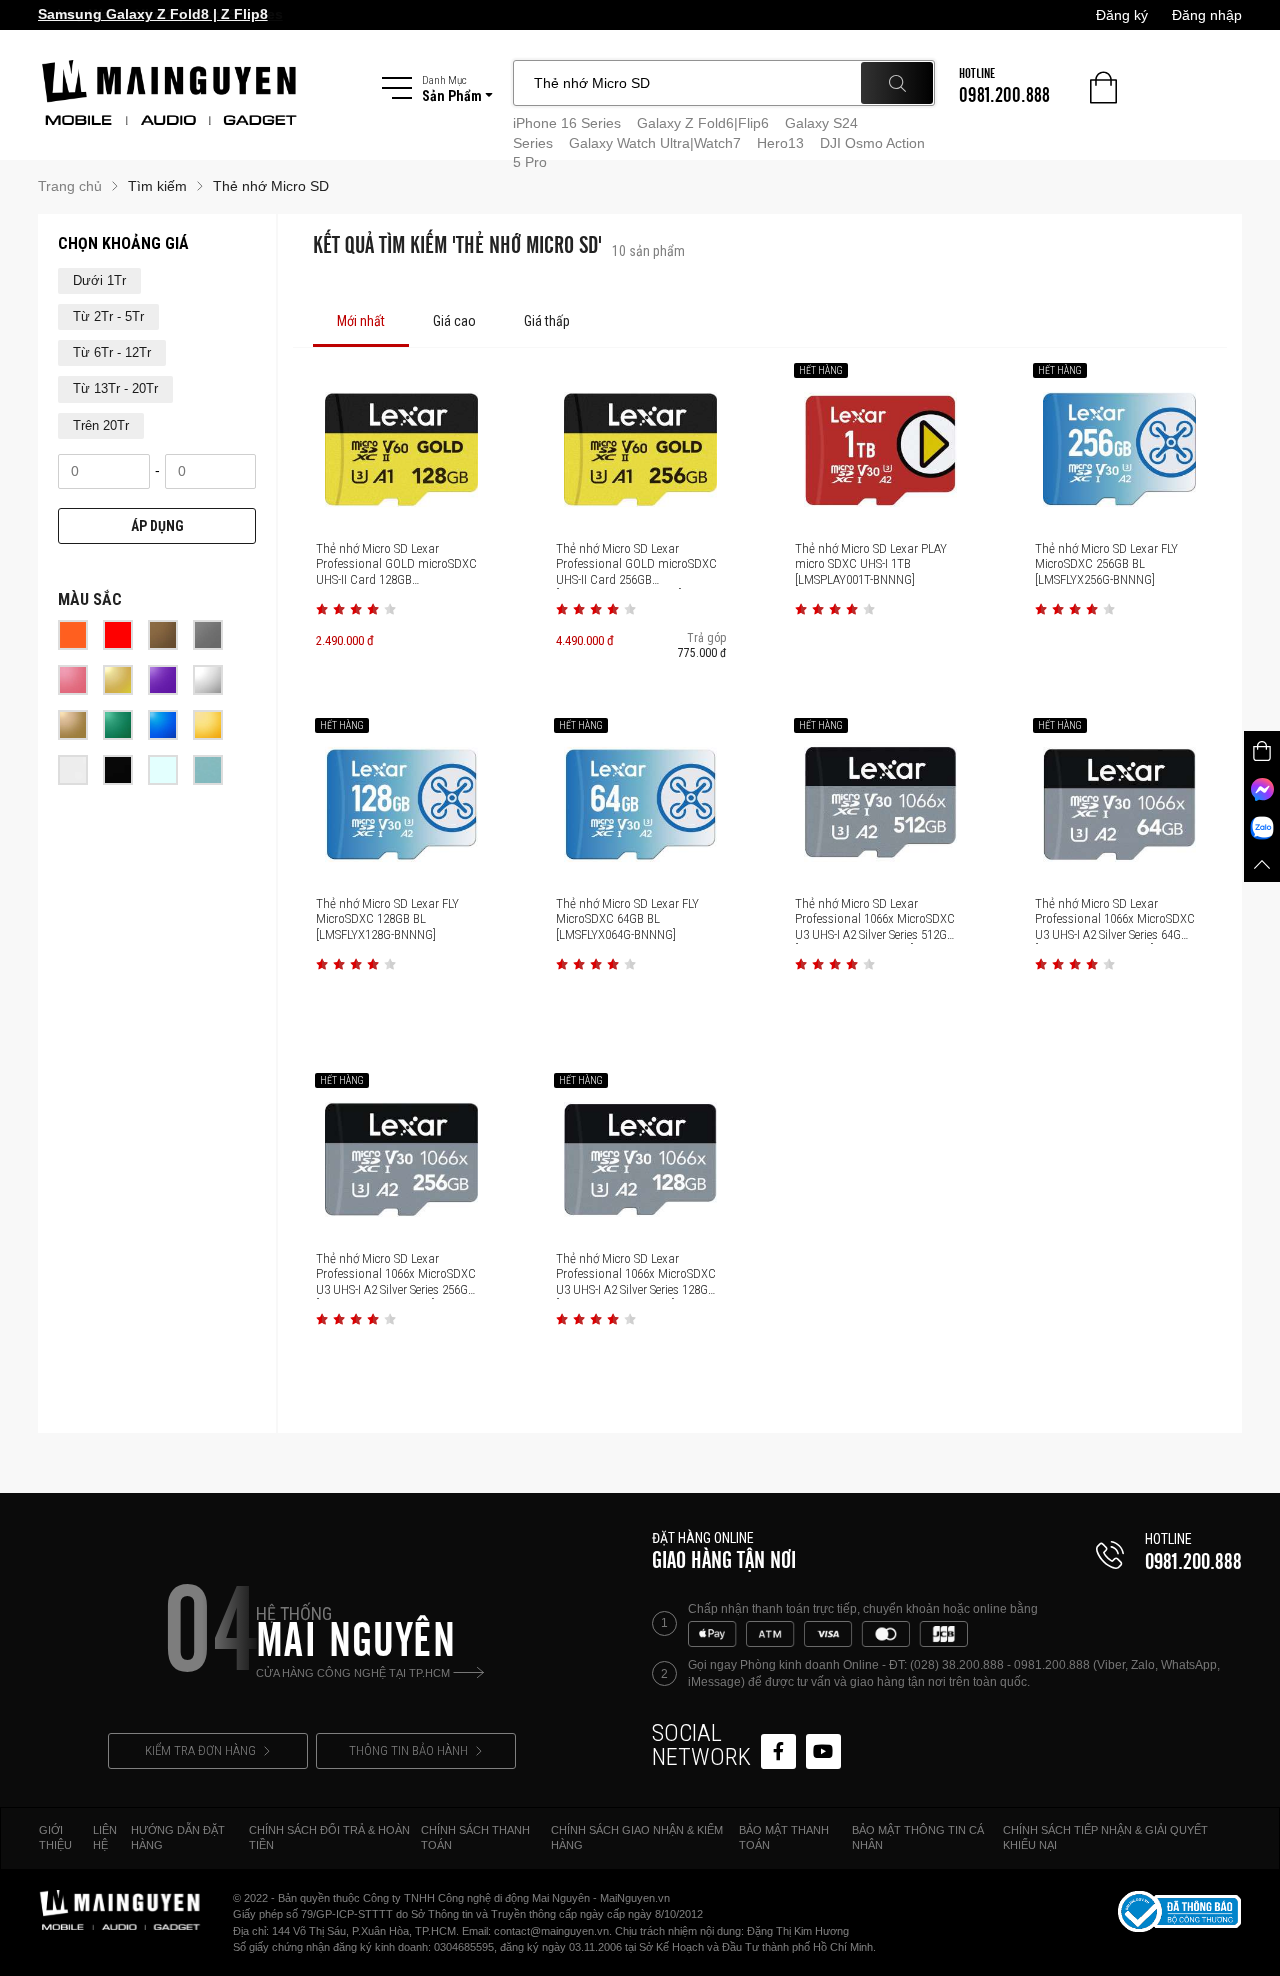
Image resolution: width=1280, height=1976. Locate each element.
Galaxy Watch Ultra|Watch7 (655, 143)
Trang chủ (70, 186)
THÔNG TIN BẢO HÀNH (408, 1750)
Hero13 (780, 143)
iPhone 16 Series (567, 123)
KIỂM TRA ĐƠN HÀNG (200, 1750)
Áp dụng (157, 526)
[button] (322, 609)
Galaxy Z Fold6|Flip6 (703, 123)
